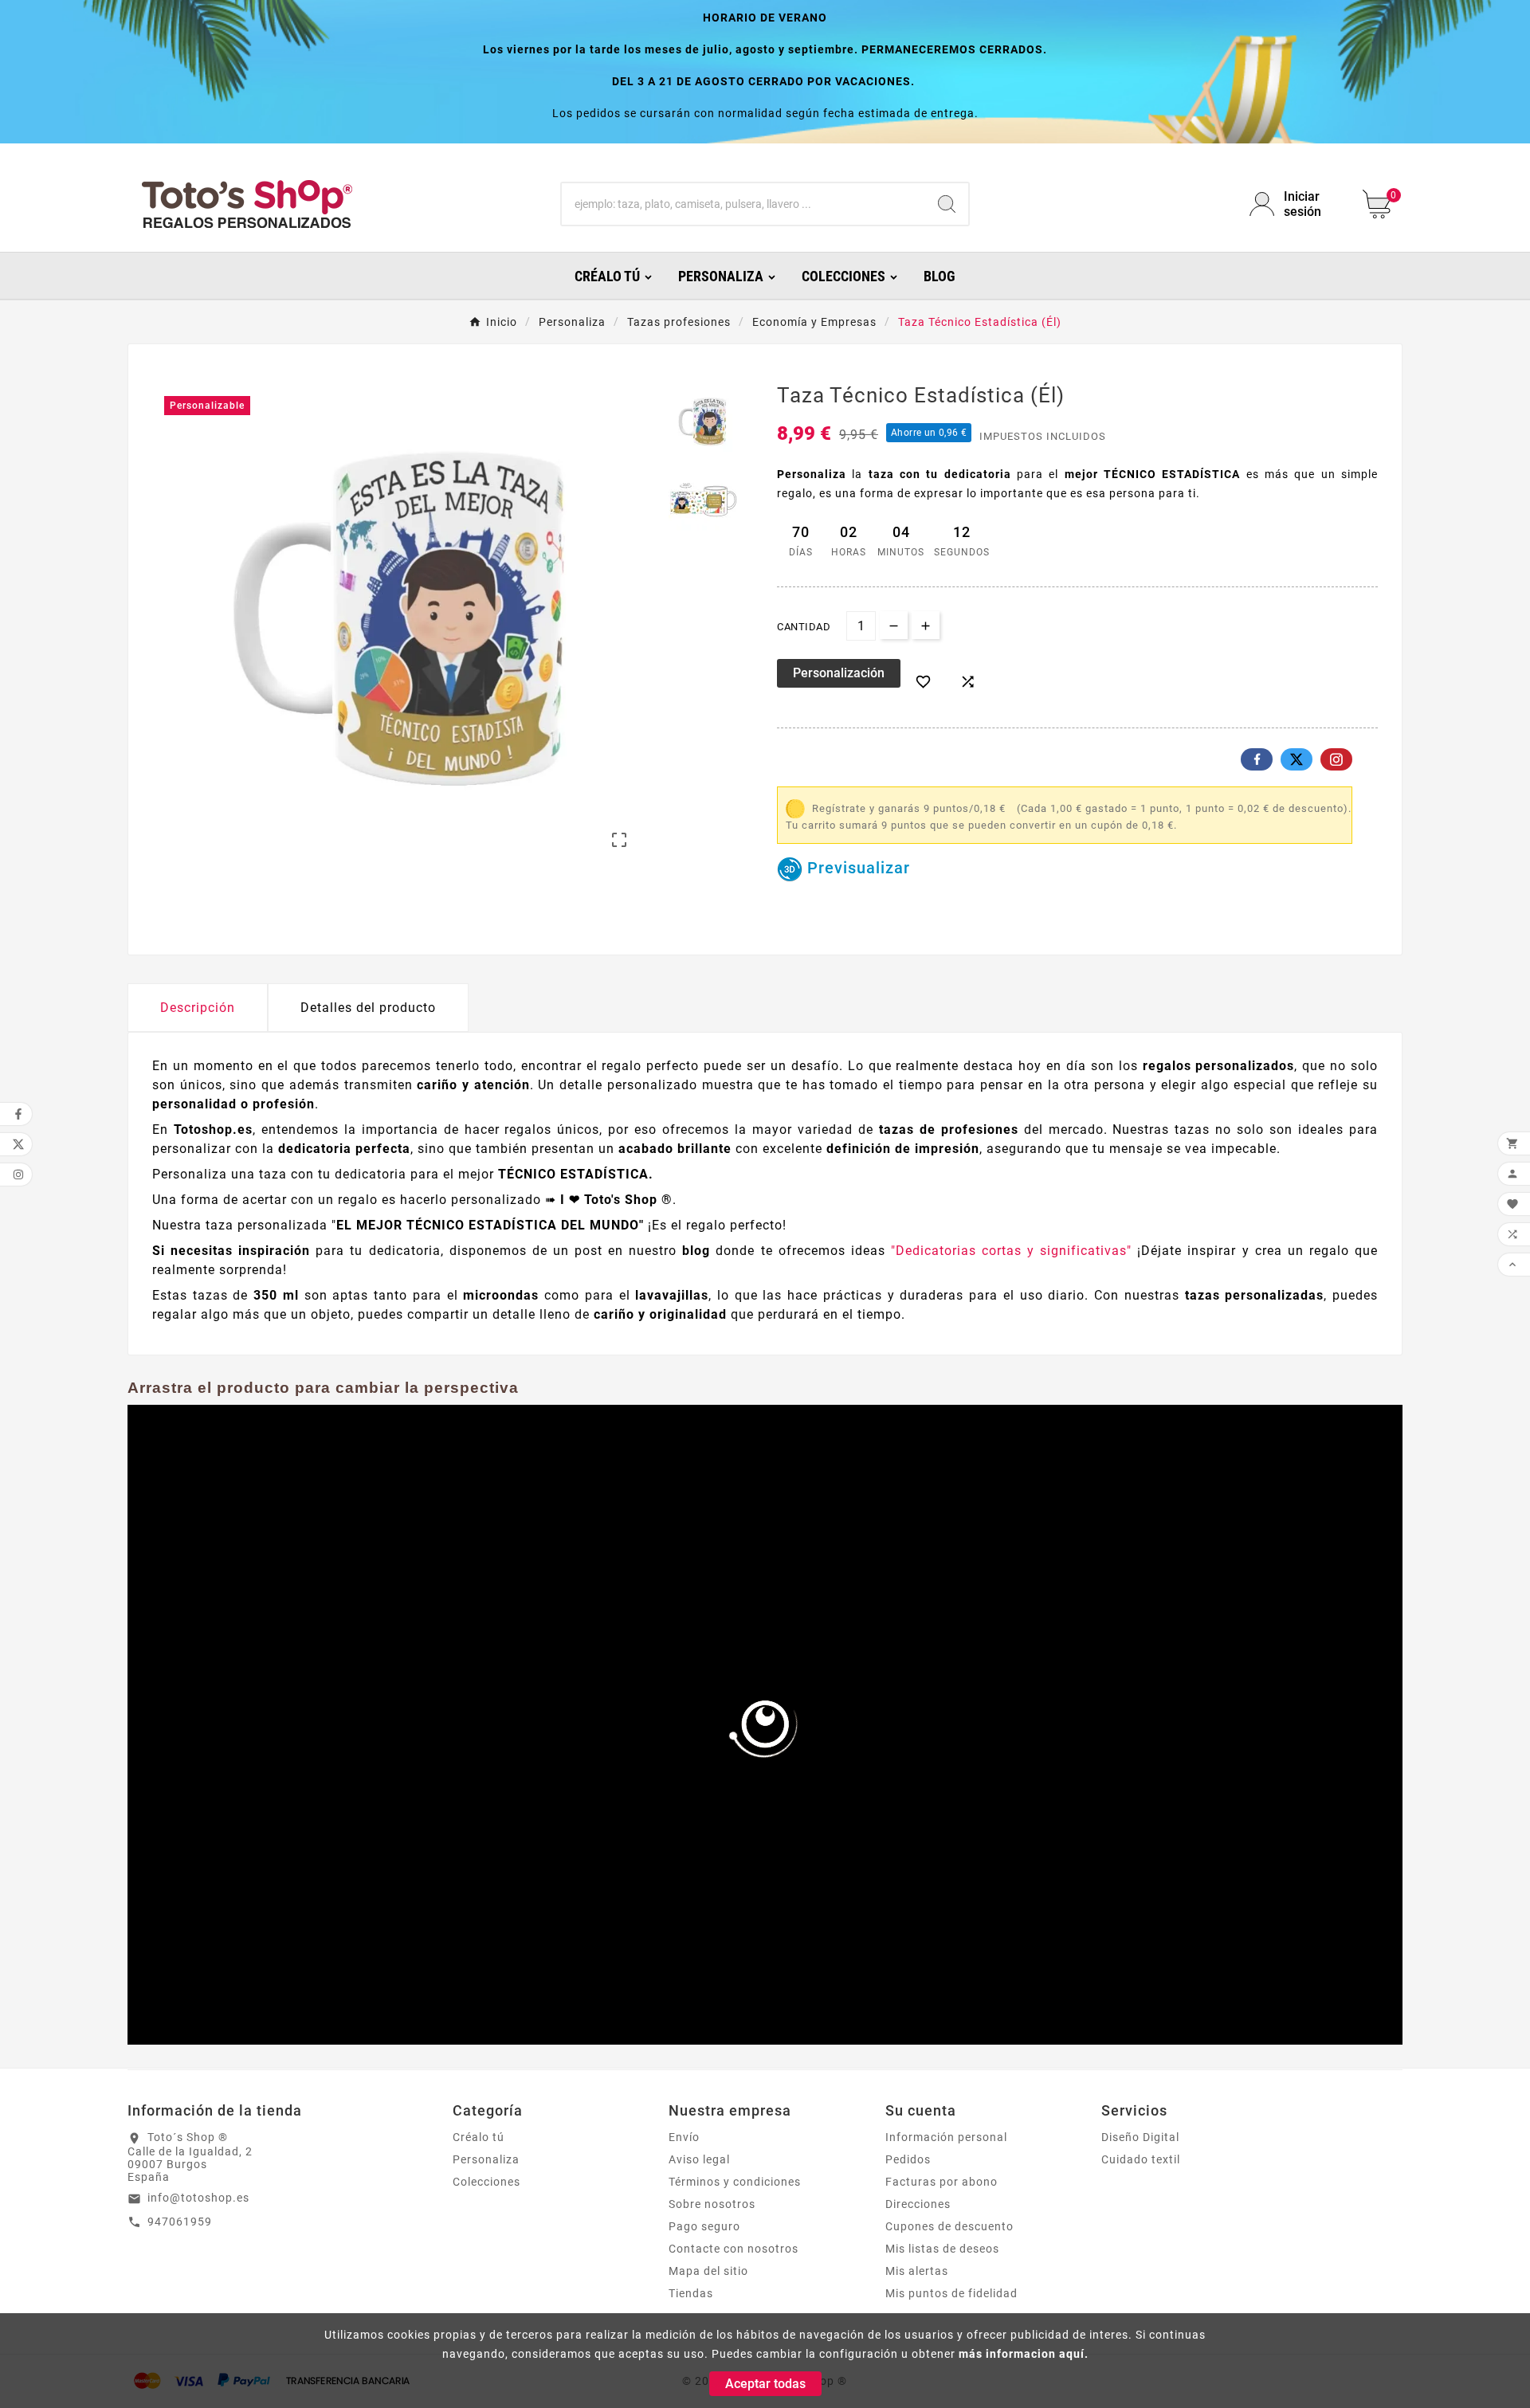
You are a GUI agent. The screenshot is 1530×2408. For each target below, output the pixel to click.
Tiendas (691, 2293)
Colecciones (486, 2182)
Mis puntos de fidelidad (951, 2293)
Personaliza (486, 2159)
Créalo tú (479, 2137)
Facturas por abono (942, 2182)
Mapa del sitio (708, 2271)
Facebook (1257, 759)
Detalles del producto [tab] (368, 1008)
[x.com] (1297, 759)
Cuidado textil (1141, 2159)
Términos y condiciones (735, 2182)
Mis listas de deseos (942, 2249)
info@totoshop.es (198, 2198)
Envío (684, 2137)
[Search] (947, 204)
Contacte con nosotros (734, 2249)
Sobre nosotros (712, 2204)
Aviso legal (699, 2159)
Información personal (946, 2137)
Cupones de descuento (949, 2226)
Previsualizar (856, 868)
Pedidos (908, 2159)
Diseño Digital (1140, 2137)
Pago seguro (704, 2226)
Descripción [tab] (198, 1008)
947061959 (180, 2222)
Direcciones (918, 2204)
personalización (839, 673)
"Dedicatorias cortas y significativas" (1014, 1251)
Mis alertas (917, 2271)
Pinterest (1336, 759)
